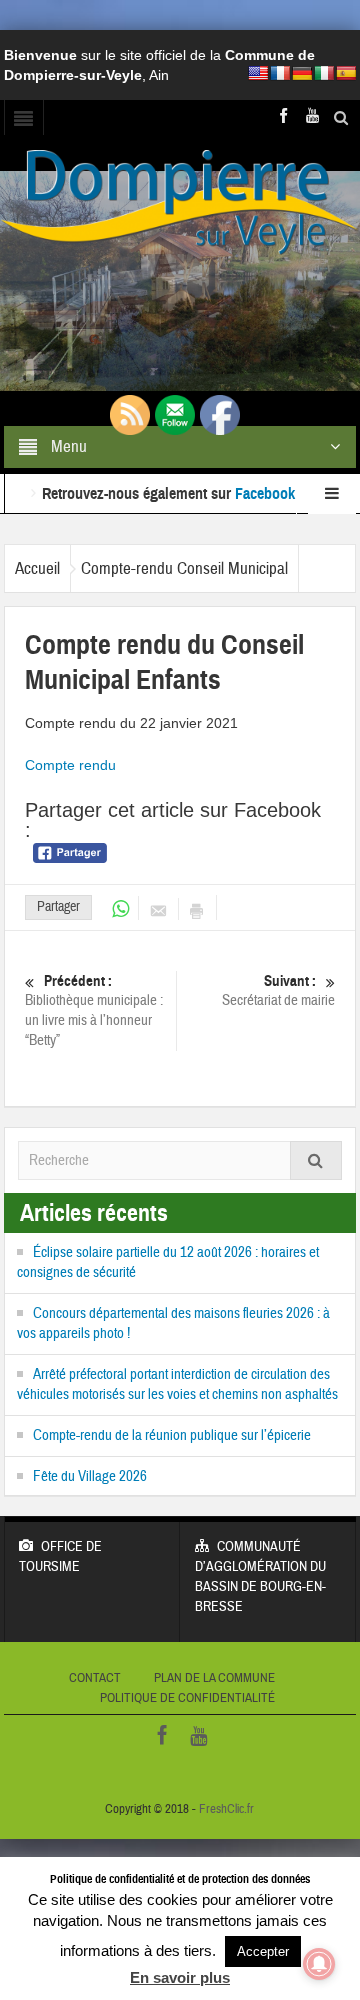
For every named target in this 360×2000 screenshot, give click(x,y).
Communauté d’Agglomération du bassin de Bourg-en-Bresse (260, 1577)
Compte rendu (70, 765)
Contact (95, 1678)
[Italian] (324, 73)
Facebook (265, 473)
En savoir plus (180, 1977)
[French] (280, 73)
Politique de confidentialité (187, 1698)
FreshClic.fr (226, 1809)
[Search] (316, 1160)
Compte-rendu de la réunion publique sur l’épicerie (172, 1435)
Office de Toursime (60, 1557)
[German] (302, 73)
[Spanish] (346, 73)
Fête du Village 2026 (90, 1476)
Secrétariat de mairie (278, 991)
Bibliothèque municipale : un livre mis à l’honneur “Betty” (94, 1011)
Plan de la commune (214, 1678)
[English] (258, 73)
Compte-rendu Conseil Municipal (184, 568)
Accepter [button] (263, 1951)
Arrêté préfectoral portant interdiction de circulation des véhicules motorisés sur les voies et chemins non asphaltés (177, 1384)
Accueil (37, 568)
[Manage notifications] (319, 1964)
